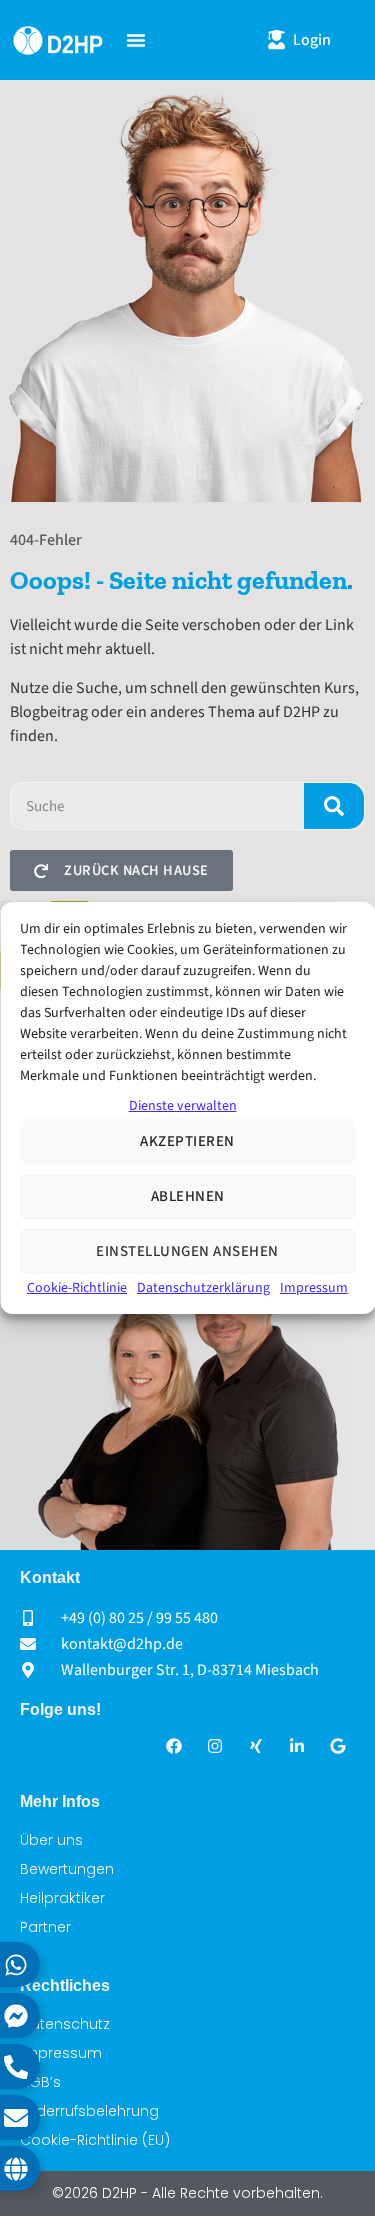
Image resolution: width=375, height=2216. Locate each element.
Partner (45, 1927)
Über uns (51, 1840)
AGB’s (40, 2082)
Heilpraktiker (62, 1898)
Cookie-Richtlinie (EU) (95, 2140)
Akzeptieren (187, 1141)
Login (312, 40)
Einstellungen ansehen (187, 1251)
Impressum (314, 1288)
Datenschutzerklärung (203, 1288)
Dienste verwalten (183, 1106)
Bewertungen (67, 1869)
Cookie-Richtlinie (77, 1288)
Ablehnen (188, 1196)
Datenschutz (65, 2024)
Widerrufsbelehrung (89, 2111)
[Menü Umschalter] (136, 40)
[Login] (276, 39)
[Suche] (334, 806)
